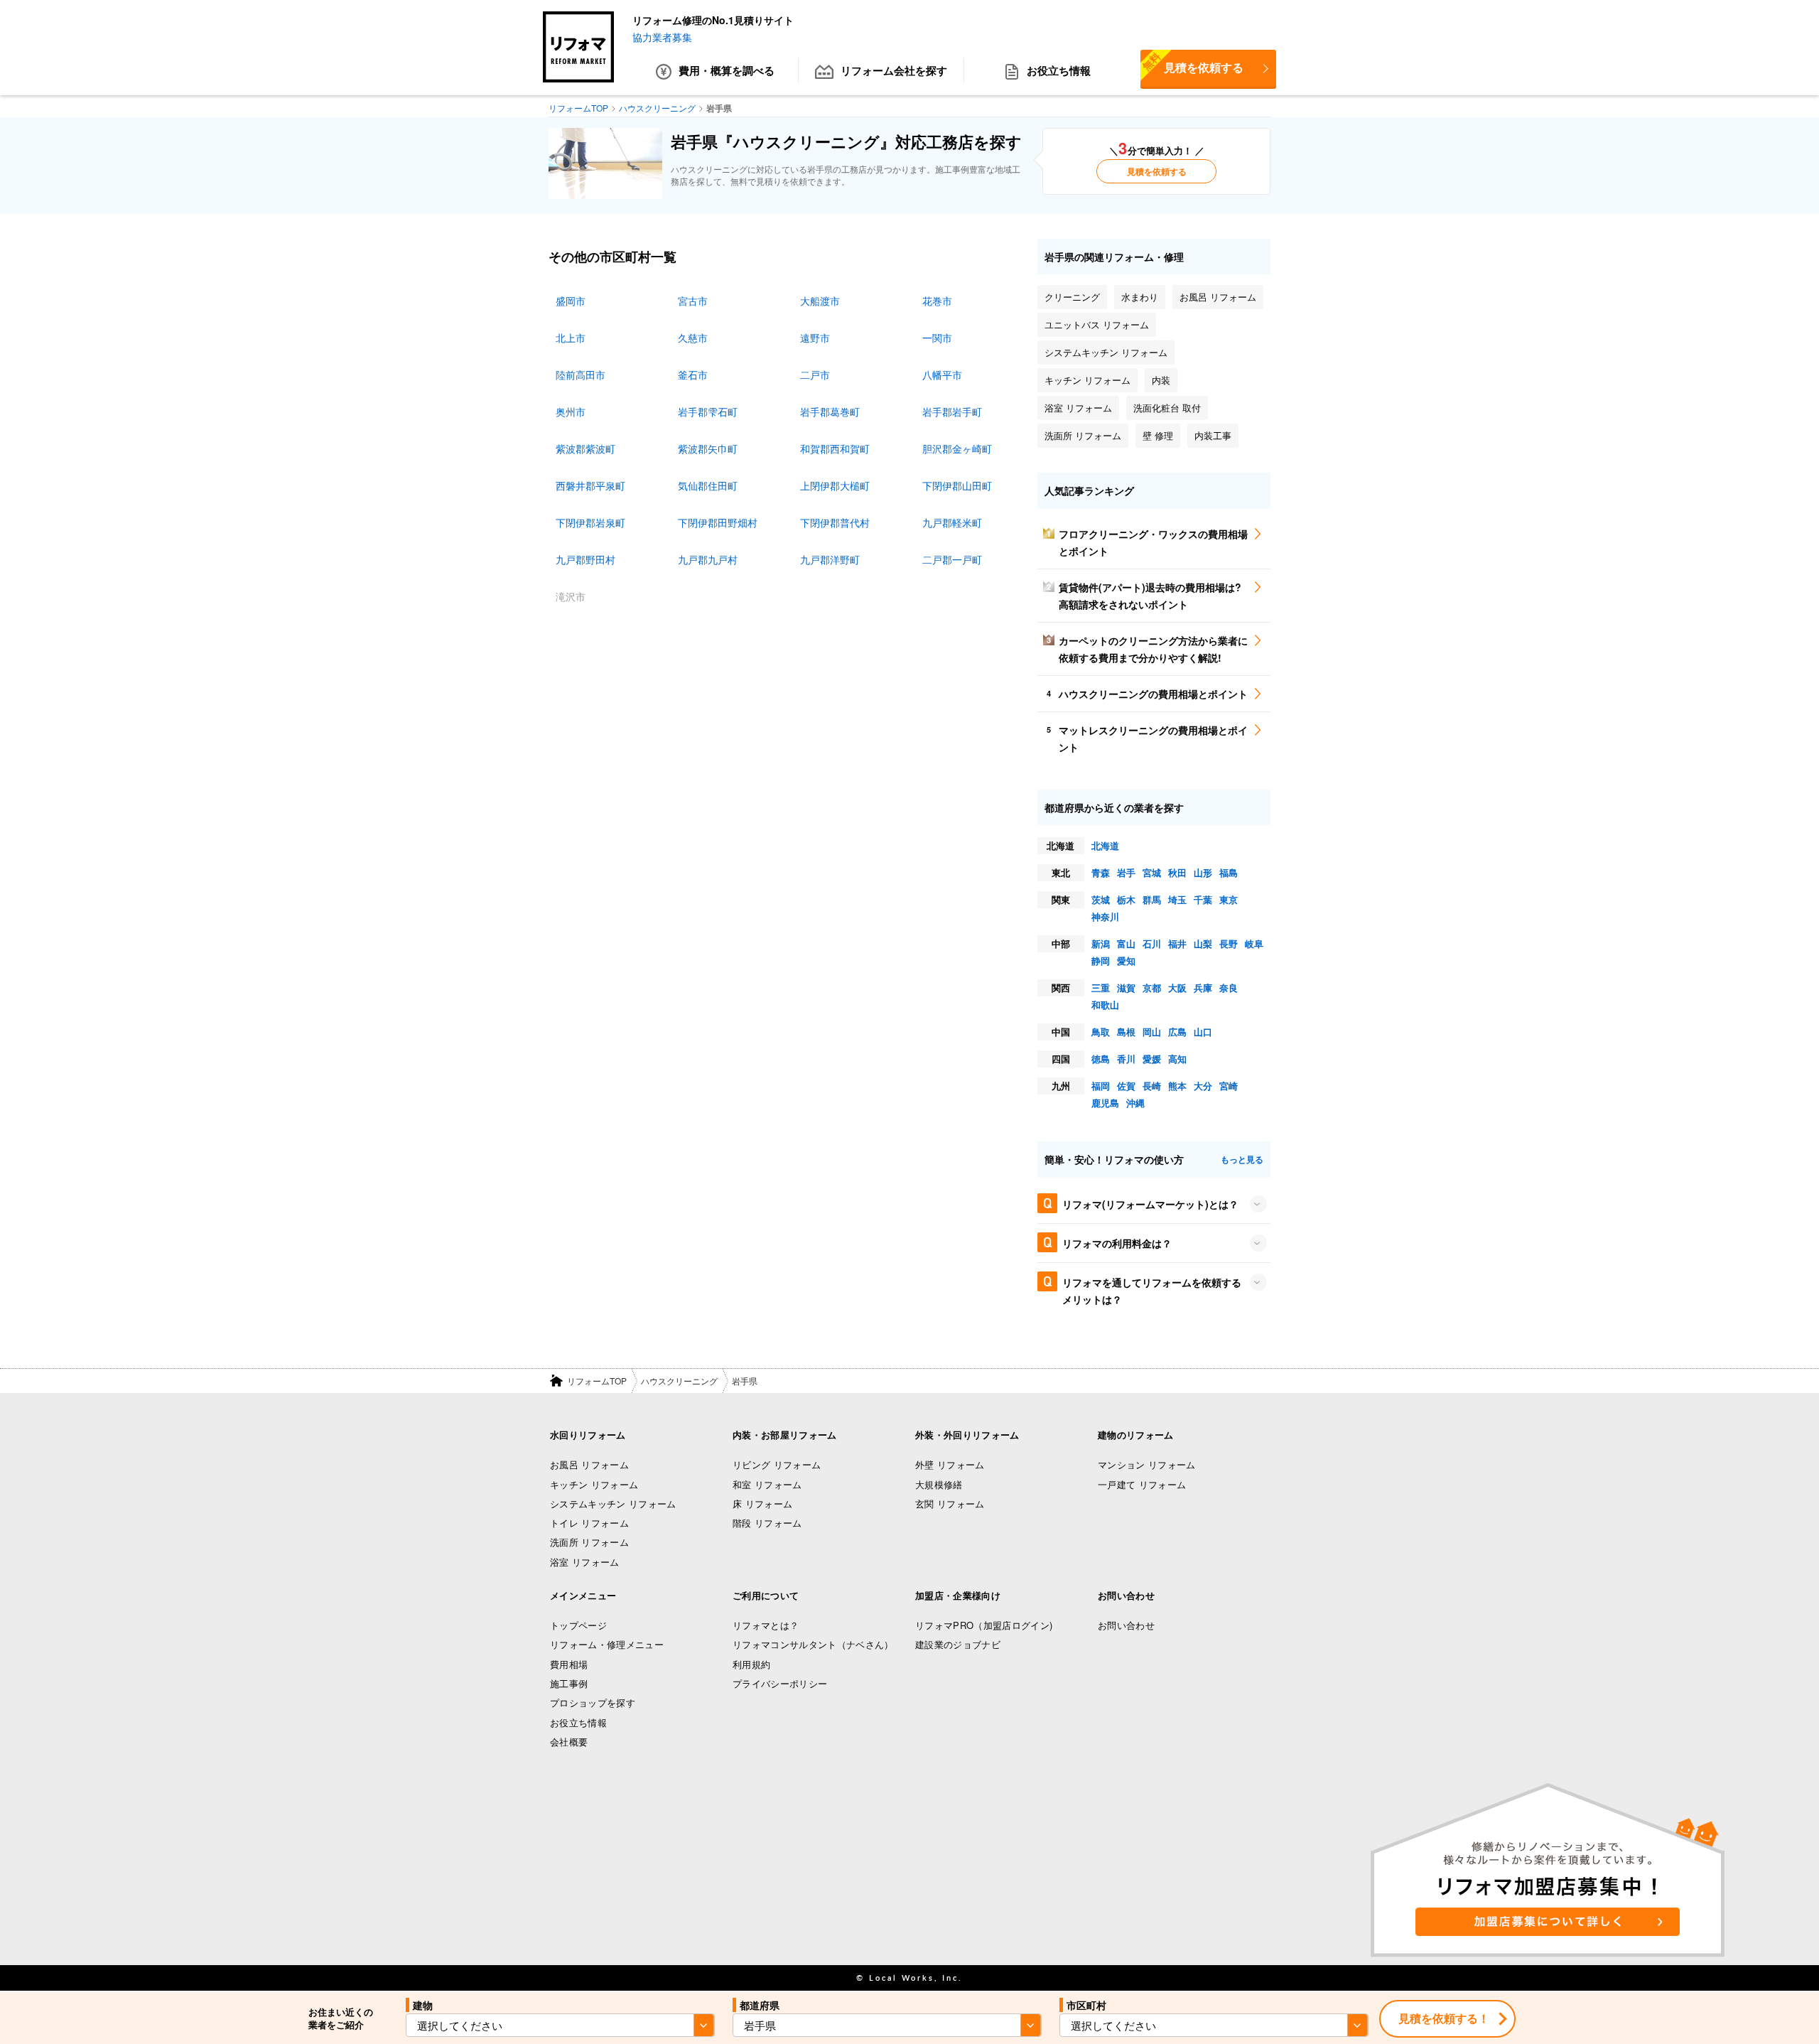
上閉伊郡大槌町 (835, 485)
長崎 (1152, 1086)
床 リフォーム (762, 1504)
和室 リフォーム (767, 1484)
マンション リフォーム (1147, 1464)
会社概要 (569, 1742)
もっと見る (1242, 1159)
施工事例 (569, 1683)
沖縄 (1135, 1103)
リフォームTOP (597, 1381)
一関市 (937, 338)
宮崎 (1229, 1086)
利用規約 (751, 1664)
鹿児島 (1105, 1103)
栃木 (1126, 899)
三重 (1101, 988)
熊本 (1177, 1086)
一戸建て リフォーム (1142, 1484)
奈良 (1229, 988)
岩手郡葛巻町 (830, 412)
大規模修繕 (939, 1484)
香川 (1126, 1059)
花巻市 (937, 301)
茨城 (1101, 899)
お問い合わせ (1126, 1625)
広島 (1177, 1032)
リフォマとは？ (766, 1625)
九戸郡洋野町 (830, 559)
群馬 (1152, 899)
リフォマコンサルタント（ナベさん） (813, 1644)
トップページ (578, 1625)
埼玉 (1177, 899)
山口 (1203, 1032)
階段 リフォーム (767, 1523)
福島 (1229, 872)
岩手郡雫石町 (708, 412)
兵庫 (1203, 988)
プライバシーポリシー (780, 1683)
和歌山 (1105, 1005)
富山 (1126, 943)
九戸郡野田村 (585, 559)
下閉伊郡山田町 (957, 485)
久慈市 (693, 338)
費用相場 (569, 1664)
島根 (1126, 1032)
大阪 (1177, 988)
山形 (1203, 872)
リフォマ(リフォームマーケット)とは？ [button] (1150, 1204)
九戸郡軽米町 (952, 522)
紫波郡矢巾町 (708, 448)
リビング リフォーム (777, 1464)
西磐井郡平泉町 (590, 485)
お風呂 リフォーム (589, 1464)
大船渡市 (820, 301)
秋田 (1177, 872)
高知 (1177, 1059)
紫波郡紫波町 (585, 448)
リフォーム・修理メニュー (607, 1644)
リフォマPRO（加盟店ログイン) (984, 1625)
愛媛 (1152, 1059)
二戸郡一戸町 (952, 559)
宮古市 (693, 301)
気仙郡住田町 (708, 485)
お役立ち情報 (1059, 70)
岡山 (1152, 1032)
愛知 (1126, 961)
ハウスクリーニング (679, 1381)
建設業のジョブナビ (958, 1644)
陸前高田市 (581, 375)
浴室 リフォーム (585, 1562)
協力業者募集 (662, 37)
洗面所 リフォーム (589, 1542)
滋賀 (1126, 988)
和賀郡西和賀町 (835, 448)
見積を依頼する (1192, 63)
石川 (1152, 943)
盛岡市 (571, 301)
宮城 (1152, 872)
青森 (1101, 872)
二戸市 (815, 375)
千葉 (1203, 899)
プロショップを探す (593, 1703)
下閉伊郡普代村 (835, 522)
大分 (1203, 1086)
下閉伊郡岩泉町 (590, 522)
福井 (1177, 943)
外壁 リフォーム (950, 1464)
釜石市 (693, 375)
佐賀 (1126, 1086)
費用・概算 (727, 70)
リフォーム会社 (894, 70)
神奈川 (1105, 916)
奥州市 (571, 412)
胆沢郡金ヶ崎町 (957, 448)
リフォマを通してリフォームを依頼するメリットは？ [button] (1152, 1291)
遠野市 (815, 338)
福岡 (1101, 1086)
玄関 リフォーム (950, 1504)
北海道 (1105, 845)
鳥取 (1101, 1032)
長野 (1229, 943)
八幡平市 (942, 375)
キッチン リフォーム (594, 1484)
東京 (1229, 899)
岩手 (1126, 872)
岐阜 (1254, 943)
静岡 (1101, 961)
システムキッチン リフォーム (613, 1504)
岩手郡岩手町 (952, 412)
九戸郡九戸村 (708, 559)
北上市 (571, 338)
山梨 (1203, 943)
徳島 (1101, 1059)
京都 (1152, 988)
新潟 (1101, 943)
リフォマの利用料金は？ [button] (1117, 1243)
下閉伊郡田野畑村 (718, 522)
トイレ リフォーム (589, 1523)
